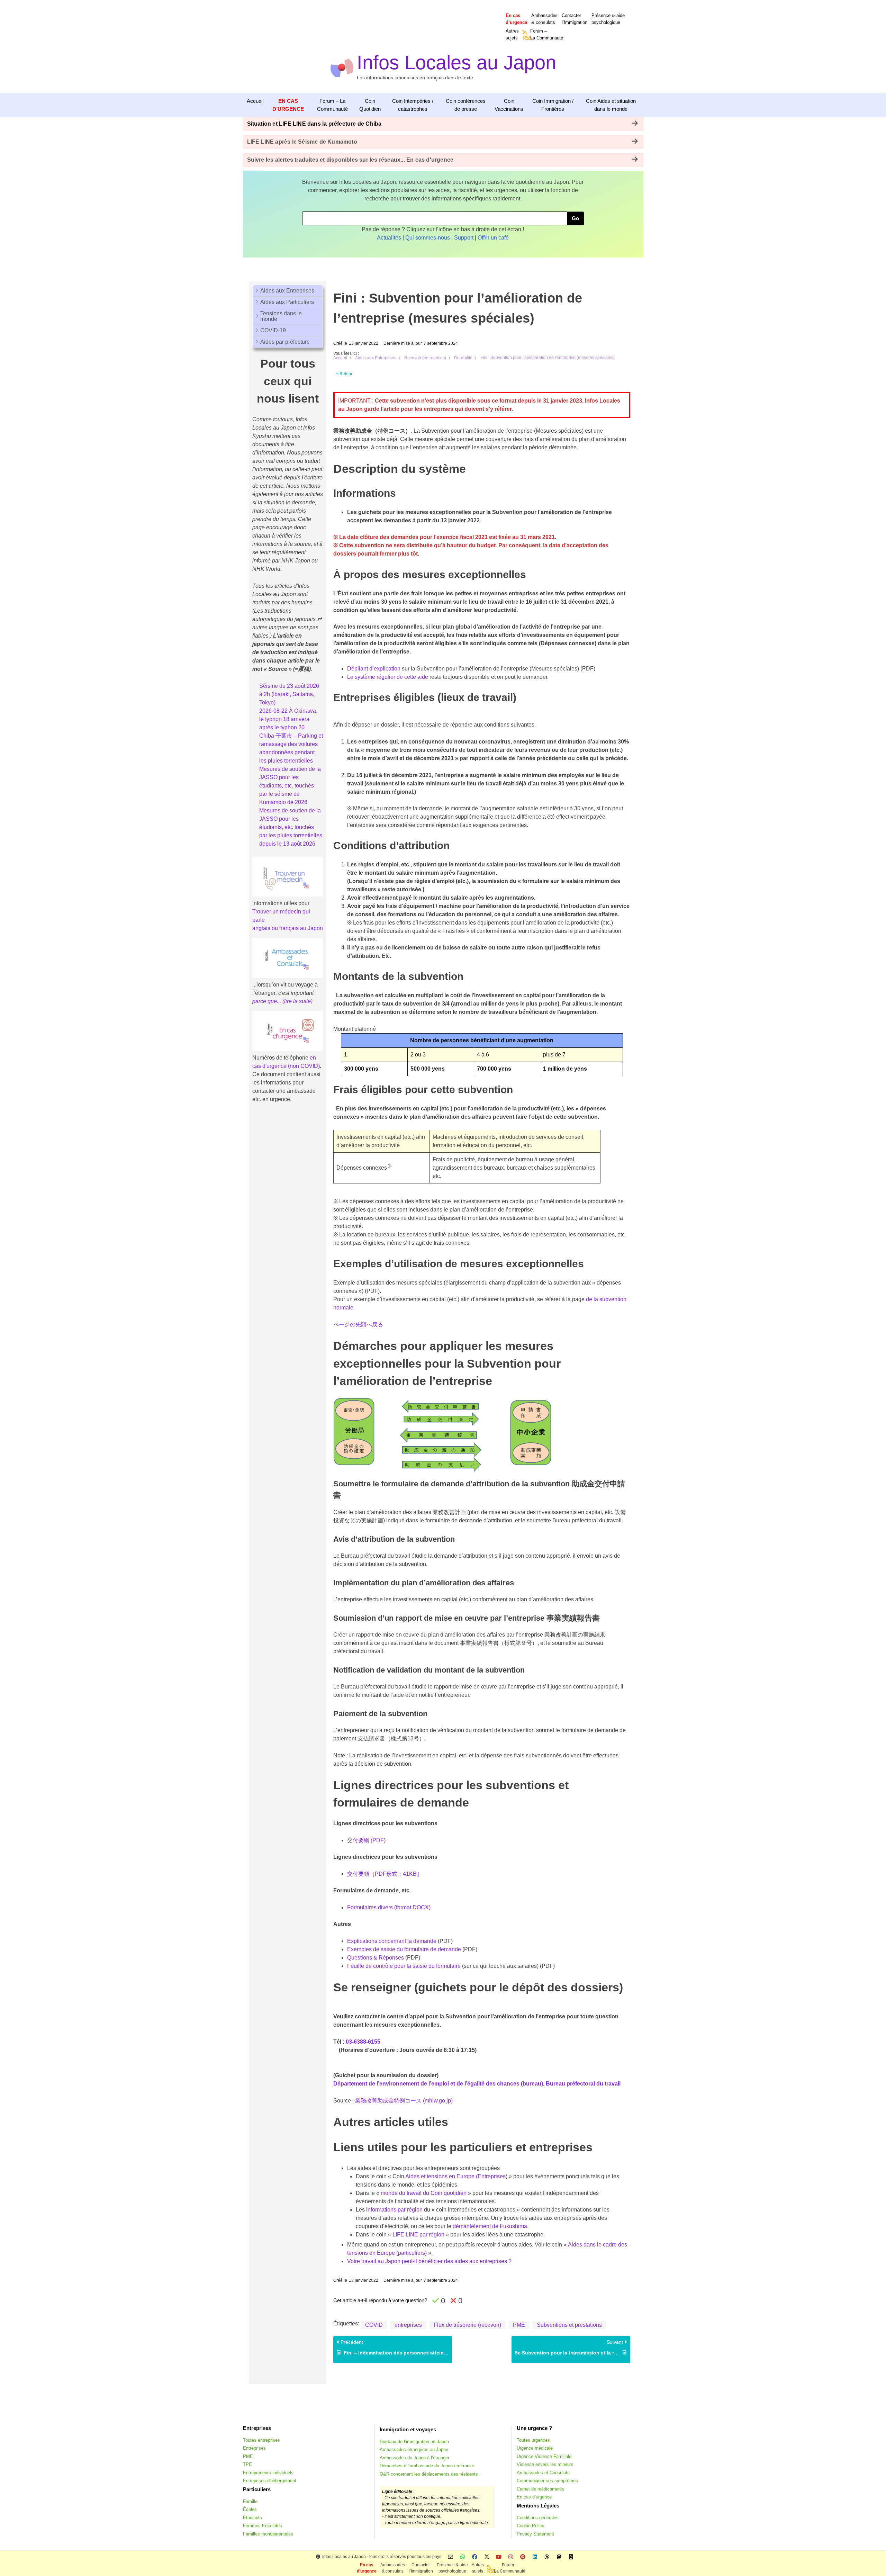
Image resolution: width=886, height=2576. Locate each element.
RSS (525, 38)
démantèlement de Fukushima (490, 2226)
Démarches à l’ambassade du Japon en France (427, 2466)
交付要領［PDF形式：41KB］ (385, 1874)
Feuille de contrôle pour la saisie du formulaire (404, 1966)
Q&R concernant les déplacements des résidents (429, 2474)
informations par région (394, 2210)
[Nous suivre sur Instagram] (511, 2557)
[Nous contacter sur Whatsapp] (463, 2557)
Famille (250, 2501)
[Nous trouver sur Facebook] (475, 2557)
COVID (374, 2325)
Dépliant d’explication (374, 669)
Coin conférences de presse (466, 105)
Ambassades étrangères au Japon (414, 2449)
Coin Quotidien (370, 105)
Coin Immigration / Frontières (553, 105)
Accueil (255, 101)
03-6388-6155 (363, 2042)
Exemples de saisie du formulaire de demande (405, 1949)
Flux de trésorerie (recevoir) (467, 2325)
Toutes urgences (533, 2440)
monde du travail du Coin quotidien (424, 2193)
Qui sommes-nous (428, 238)
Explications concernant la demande (392, 1941)
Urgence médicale (535, 2448)
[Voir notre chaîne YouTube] (499, 2557)
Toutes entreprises (261, 2440)
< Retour (344, 374)
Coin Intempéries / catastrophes (413, 105)
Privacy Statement (535, 2534)
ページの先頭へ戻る (358, 1325)
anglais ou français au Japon (288, 928)
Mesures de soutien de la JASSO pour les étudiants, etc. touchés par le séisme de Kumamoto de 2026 (290, 786)
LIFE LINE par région (418, 2235)
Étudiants (252, 2518)
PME (519, 2325)
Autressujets (512, 34)
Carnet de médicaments (541, 2489)
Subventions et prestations (569, 2325)
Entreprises (254, 2448)
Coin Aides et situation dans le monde (611, 105)
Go (575, 218)
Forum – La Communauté (332, 105)
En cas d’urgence (534, 2497)
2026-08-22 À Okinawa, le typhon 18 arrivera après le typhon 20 (288, 719)
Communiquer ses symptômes (547, 2481)
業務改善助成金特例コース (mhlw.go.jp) (404, 2101)
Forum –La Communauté (547, 34)
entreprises (408, 2325)
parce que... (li (270, 1001)
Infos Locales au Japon (456, 62)
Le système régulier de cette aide (388, 677)
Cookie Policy (531, 2526)
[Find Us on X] (487, 2557)
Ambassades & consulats (544, 19)
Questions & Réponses (376, 1958)
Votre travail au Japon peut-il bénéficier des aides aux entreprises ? (429, 2261)
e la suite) (301, 1001)
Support (464, 238)
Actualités (389, 238)
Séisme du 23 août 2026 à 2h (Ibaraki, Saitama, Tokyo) (289, 694)
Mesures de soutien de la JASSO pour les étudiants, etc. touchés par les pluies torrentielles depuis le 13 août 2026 (291, 827)
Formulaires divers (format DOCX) (389, 1907)
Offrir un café (493, 238)
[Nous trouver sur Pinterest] (523, 2557)
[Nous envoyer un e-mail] (450, 2557)
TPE (247, 2464)
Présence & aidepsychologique (608, 19)
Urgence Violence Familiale (544, 2456)
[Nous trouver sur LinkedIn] (535, 2557)
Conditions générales (538, 2518)
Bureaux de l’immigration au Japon (414, 2442)
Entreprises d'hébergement (270, 2481)
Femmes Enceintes (263, 2526)
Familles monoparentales (268, 2534)
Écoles (250, 2509)
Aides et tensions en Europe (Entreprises (455, 2176)
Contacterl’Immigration (575, 19)
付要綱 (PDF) (369, 1840)
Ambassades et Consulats (543, 2473)
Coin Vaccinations (509, 105)
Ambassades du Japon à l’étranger (414, 2458)
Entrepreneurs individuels (268, 2473)
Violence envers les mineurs (545, 2464)
